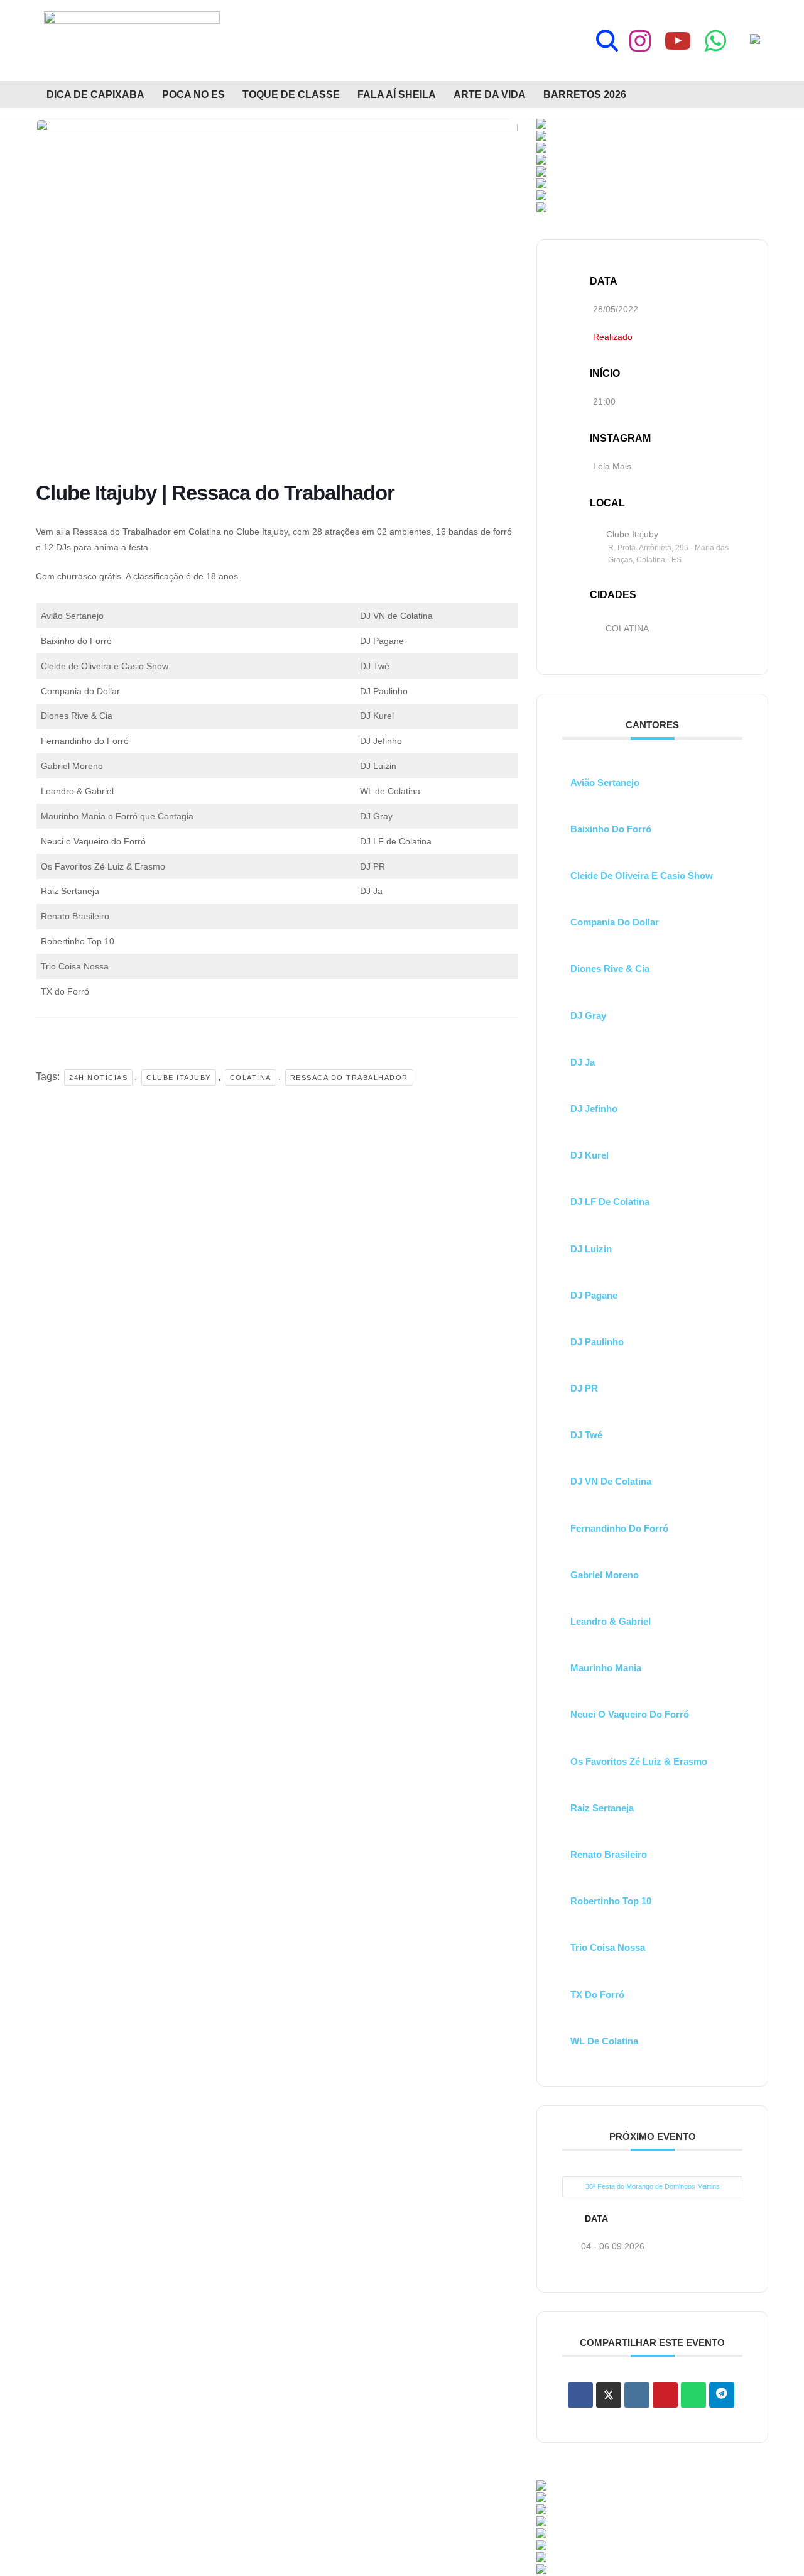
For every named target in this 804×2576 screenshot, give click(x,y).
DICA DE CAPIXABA (95, 95)
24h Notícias (98, 1078)
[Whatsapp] (715, 41)
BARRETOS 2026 (585, 95)
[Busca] (607, 41)
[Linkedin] (637, 2395)
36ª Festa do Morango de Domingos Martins (653, 2186)
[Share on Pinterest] (665, 2395)
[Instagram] (640, 41)
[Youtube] (678, 41)
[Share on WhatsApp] (693, 2395)
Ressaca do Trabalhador (349, 1078)
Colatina (251, 1078)
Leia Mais (612, 466)
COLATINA (627, 628)
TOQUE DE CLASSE (291, 95)
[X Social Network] (609, 2395)
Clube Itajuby (179, 1078)
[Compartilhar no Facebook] (580, 2395)
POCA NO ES (193, 95)
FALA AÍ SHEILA (397, 95)
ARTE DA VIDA (490, 95)
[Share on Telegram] (722, 2395)
